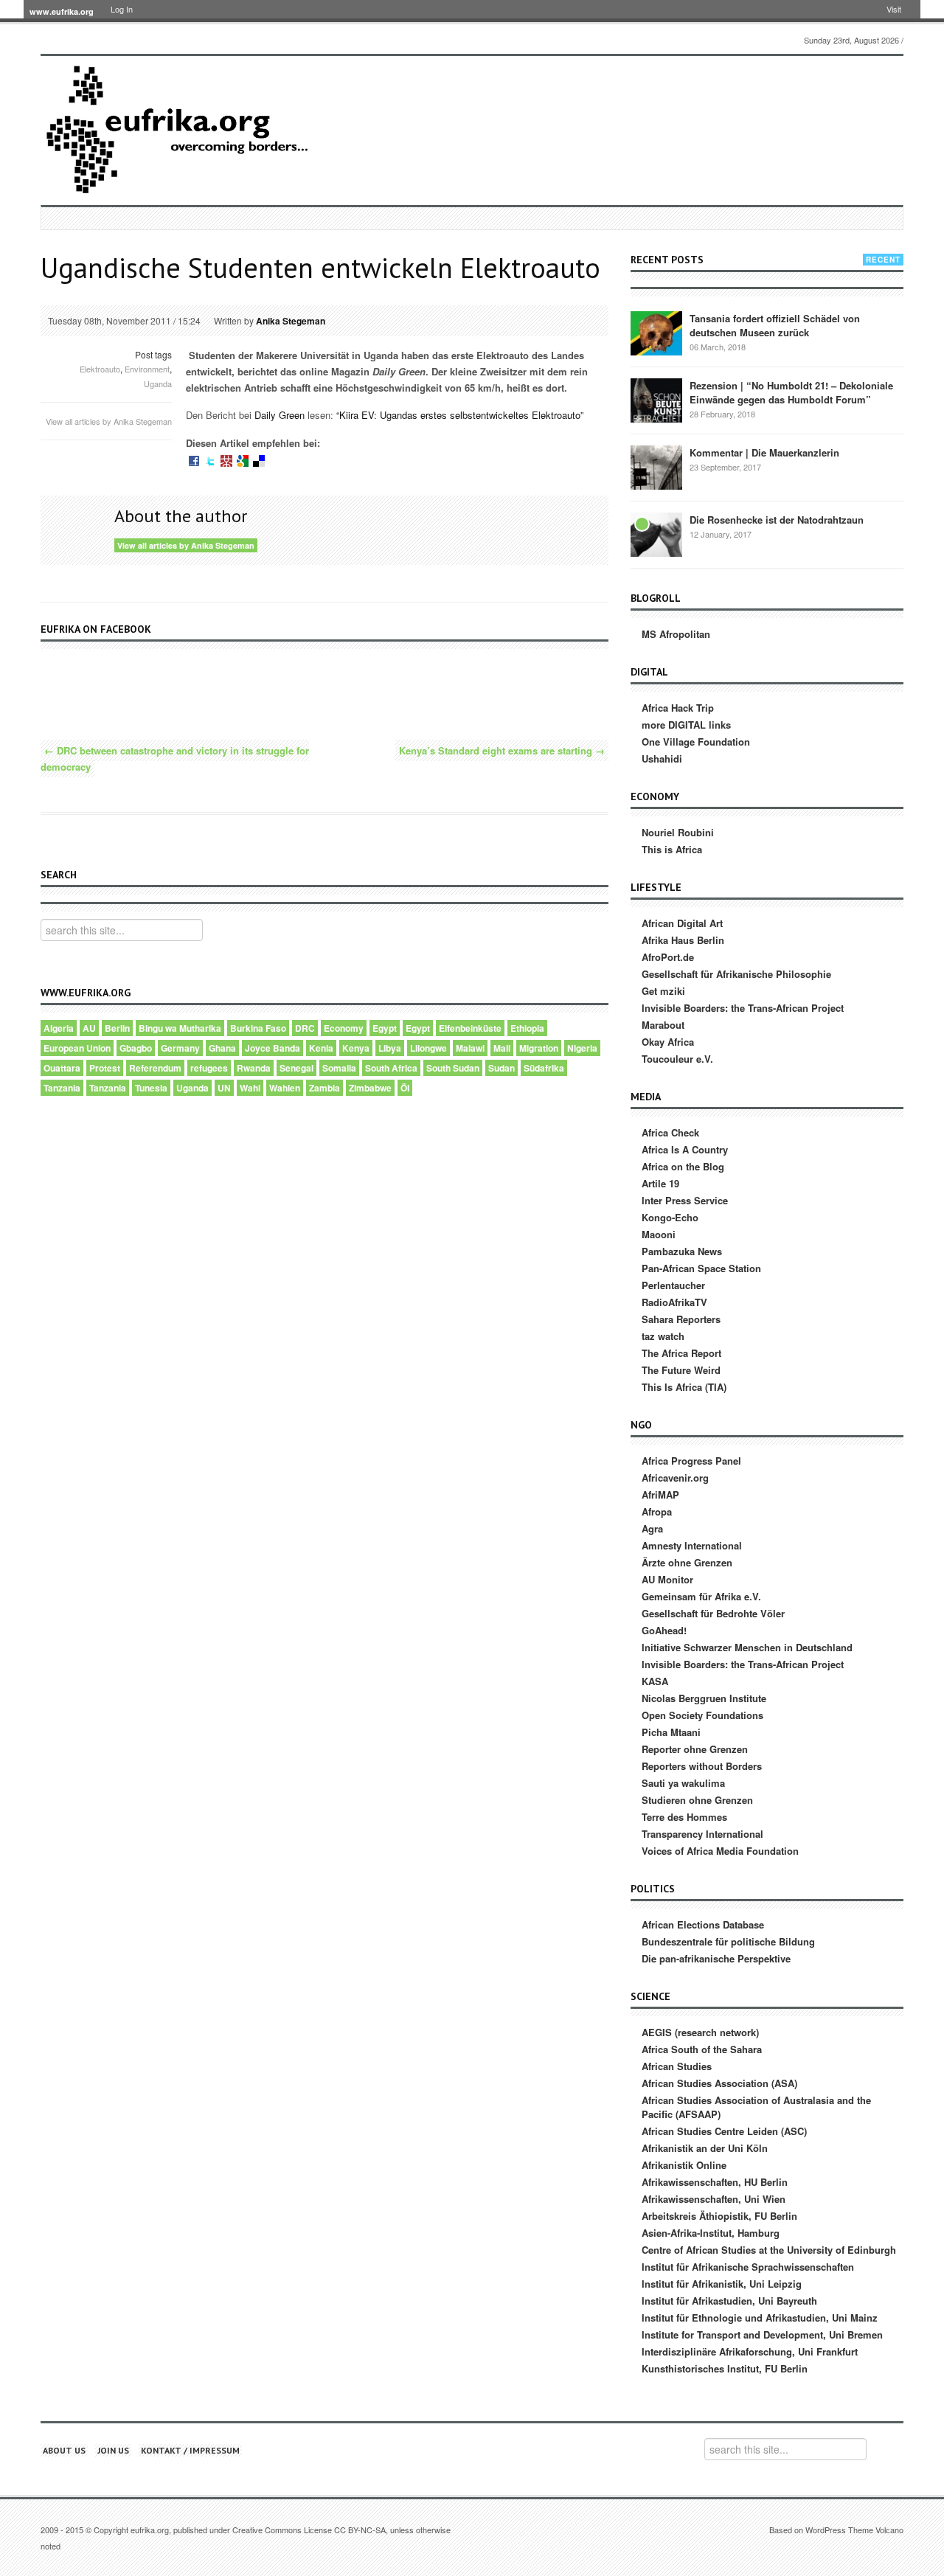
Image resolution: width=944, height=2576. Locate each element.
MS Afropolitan (676, 634)
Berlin (117, 1028)
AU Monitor (667, 1579)
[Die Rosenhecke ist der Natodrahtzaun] (656, 534)
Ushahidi (662, 758)
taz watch (663, 1336)
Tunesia (151, 1088)
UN (224, 1088)
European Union (77, 1048)
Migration (539, 1048)
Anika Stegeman (291, 321)
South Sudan (453, 1068)
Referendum (155, 1068)
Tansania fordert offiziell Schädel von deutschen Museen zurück (775, 325)
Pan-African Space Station (701, 1268)
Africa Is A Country (685, 1149)
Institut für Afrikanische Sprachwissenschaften (748, 2267)
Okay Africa (668, 1042)
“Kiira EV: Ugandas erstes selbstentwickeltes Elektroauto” (458, 415)
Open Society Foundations (702, 1715)
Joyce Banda (273, 1048)
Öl (405, 1088)
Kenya (356, 1048)
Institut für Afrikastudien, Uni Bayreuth (729, 2301)
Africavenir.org (675, 1478)
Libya (390, 1048)
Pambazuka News (682, 1251)
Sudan (502, 1068)
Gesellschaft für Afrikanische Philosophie (736, 974)
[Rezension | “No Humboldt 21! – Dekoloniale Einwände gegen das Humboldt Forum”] (656, 400)
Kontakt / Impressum (190, 2450)
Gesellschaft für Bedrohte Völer (713, 1613)
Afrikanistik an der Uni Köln (705, 2148)
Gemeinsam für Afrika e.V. (701, 1596)
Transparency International (702, 1834)
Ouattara (62, 1068)
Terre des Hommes (684, 1817)
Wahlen (285, 1088)
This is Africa (672, 849)
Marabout (663, 1025)
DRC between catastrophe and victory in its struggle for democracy (175, 758)
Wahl (250, 1088)
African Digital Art (682, 923)
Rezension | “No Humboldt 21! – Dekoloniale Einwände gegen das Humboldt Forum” (791, 392)
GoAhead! (664, 1630)
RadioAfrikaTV (674, 1302)
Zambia (324, 1088)
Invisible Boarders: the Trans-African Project (743, 1008)
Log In (122, 9)
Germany (180, 1048)
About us (64, 2450)
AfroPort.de (668, 957)
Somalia (339, 1068)
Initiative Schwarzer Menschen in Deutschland (747, 1647)
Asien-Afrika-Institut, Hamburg (711, 2233)
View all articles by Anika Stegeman (109, 421)
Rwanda (254, 1068)
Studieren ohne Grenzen (697, 1800)
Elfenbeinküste (470, 1028)
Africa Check (670, 1132)
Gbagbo (136, 1048)
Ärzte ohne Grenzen (687, 1562)
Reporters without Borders (702, 1766)
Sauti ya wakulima (683, 1783)
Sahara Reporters (681, 1319)
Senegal (296, 1068)
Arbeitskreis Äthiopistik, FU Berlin (719, 2216)
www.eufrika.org (62, 11)
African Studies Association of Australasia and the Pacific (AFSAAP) (756, 2107)
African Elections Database (703, 1924)
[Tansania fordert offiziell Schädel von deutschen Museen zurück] (656, 333)
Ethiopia (527, 1028)
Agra (652, 1528)
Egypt (385, 1028)
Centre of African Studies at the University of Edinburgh (769, 2250)
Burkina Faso (258, 1028)
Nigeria (582, 1048)
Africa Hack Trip (678, 708)
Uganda (158, 383)
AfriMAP (660, 1494)
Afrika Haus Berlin (683, 940)
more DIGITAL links (686, 725)
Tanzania (62, 1088)
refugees (209, 1068)
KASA (655, 1681)
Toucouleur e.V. (677, 1059)
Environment (147, 369)
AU (89, 1028)
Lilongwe (428, 1048)
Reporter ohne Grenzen (695, 1749)
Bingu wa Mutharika (180, 1028)
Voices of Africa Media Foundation (720, 1851)
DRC (305, 1028)
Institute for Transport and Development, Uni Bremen (762, 2334)
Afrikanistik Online (684, 2165)
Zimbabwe (370, 1088)
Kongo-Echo (670, 1217)
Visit (894, 9)
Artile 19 (660, 1183)
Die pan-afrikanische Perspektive (716, 1958)
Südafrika (544, 1068)
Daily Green (280, 415)
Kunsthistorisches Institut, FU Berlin (725, 2368)
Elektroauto (100, 369)
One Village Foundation (696, 742)
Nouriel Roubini (678, 832)
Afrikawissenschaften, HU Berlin (715, 2182)
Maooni (659, 1234)
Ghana (222, 1048)
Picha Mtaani (671, 1732)
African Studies (677, 2066)
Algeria (59, 1028)
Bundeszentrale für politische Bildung (728, 1941)
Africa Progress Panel (691, 1461)
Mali (502, 1048)
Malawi (470, 1048)
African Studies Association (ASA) (719, 2083)
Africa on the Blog (683, 1166)
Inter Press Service (685, 1200)
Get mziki (663, 991)
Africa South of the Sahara (702, 2049)
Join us (113, 2450)
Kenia (321, 1048)
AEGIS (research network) (700, 2032)
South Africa (391, 1068)
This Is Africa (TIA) (684, 1387)
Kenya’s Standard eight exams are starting (502, 750)
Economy (344, 1028)
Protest (105, 1068)
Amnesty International (692, 1545)
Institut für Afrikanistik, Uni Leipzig (722, 2284)
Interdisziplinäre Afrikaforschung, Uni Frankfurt (750, 2351)
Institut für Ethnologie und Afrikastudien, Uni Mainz (760, 2318)
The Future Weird (681, 1370)
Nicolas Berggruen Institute (704, 1698)
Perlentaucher (673, 1285)
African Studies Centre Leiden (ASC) (724, 2131)
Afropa (657, 1511)
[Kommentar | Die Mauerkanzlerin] (656, 467)
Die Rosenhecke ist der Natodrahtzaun (777, 520)
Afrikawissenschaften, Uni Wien (714, 2199)
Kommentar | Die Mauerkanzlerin (764, 452)
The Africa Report (681, 1353)
